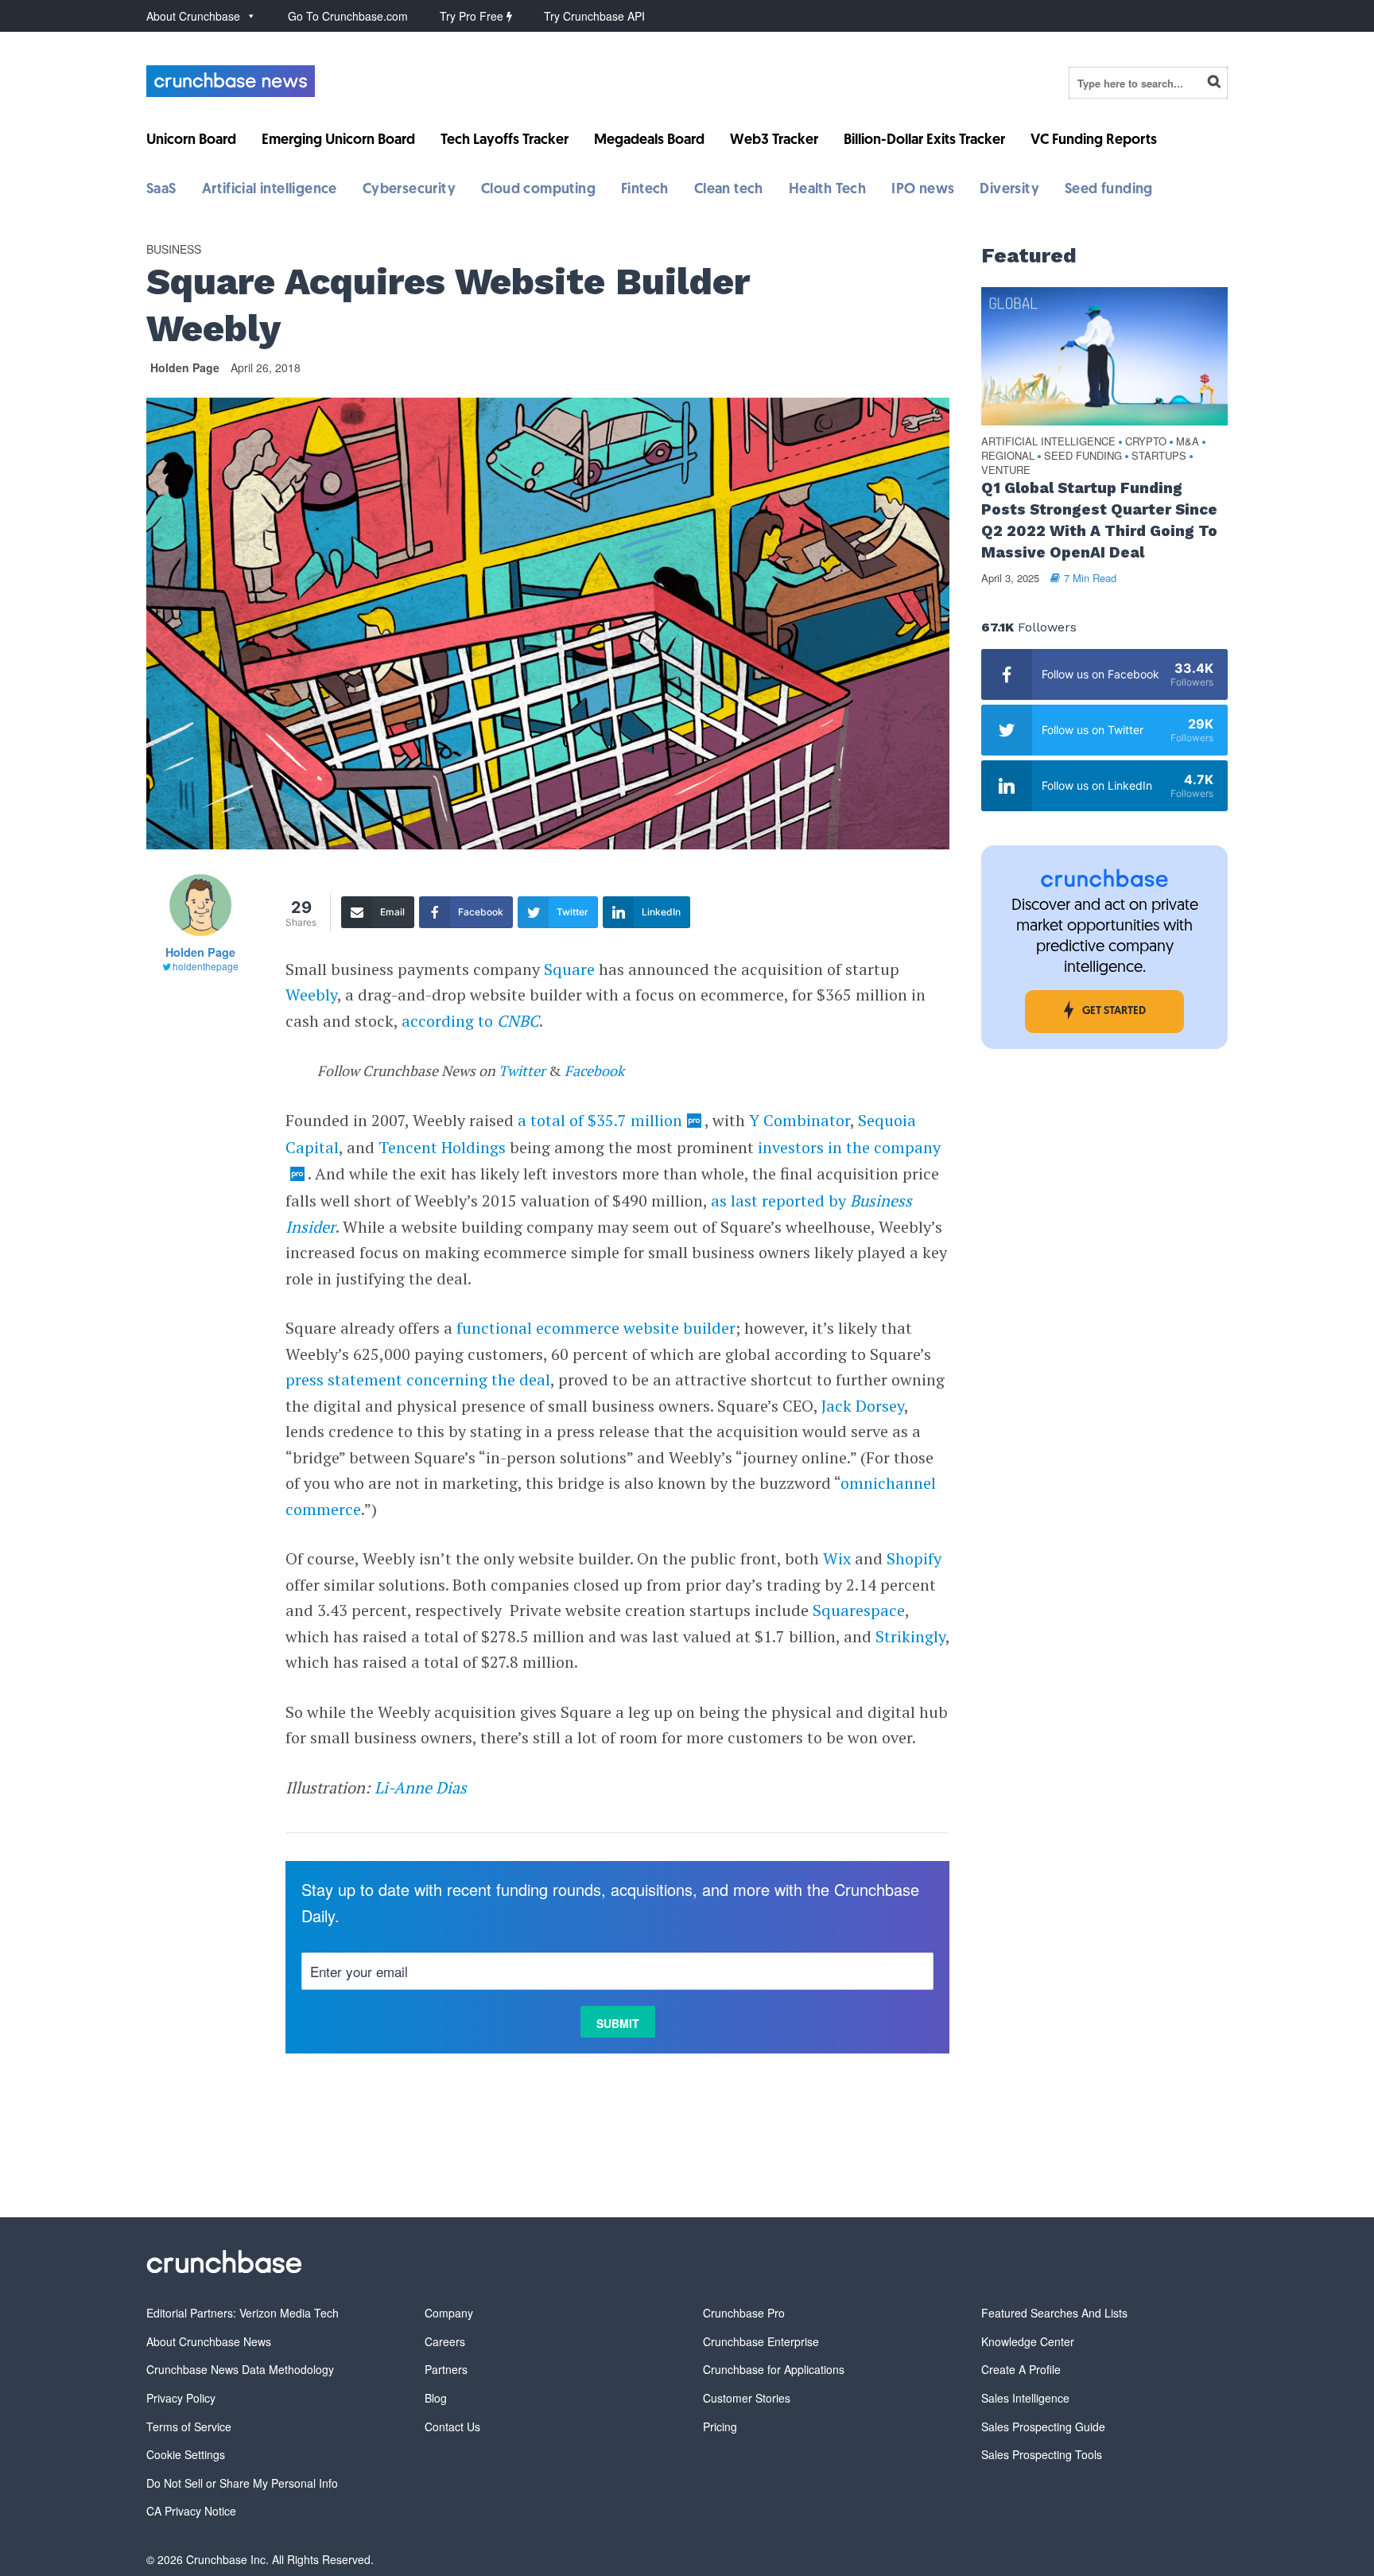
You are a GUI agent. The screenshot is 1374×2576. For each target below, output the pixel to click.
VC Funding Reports (1094, 141)
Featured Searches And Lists (1054, 2313)
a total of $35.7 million (600, 1120)
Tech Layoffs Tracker (505, 141)
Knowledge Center (1028, 2341)
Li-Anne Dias (421, 1787)
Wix (837, 1558)
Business (174, 249)
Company (449, 2313)
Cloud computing (538, 190)
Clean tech (729, 190)
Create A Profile (1021, 2369)
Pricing (720, 2426)
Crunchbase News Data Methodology (240, 2369)
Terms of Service (189, 2426)
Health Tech (827, 190)
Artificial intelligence (270, 190)
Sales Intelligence (1025, 2398)
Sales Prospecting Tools (1042, 2454)
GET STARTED (1114, 1011)
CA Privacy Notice (191, 2511)
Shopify (914, 1558)
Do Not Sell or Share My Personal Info (242, 2483)
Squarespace (859, 1610)
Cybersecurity (409, 190)
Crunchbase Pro (744, 2313)
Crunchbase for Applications (774, 2369)
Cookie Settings (186, 2454)
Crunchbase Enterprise (761, 2341)
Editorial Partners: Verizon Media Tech (243, 2313)
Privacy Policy (181, 2398)
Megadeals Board (649, 141)
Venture (1006, 470)
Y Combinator (800, 1120)
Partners (446, 2369)
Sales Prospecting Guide (1043, 2426)
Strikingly (910, 1636)
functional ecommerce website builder (596, 1328)
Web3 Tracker (774, 141)
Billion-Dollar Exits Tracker (924, 141)
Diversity (1009, 190)
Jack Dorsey (863, 1406)
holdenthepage (206, 966)
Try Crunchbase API (594, 16)
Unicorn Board (191, 141)
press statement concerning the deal (418, 1379)
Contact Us (452, 2426)
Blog (436, 2398)
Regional (1008, 456)
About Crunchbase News (209, 2341)
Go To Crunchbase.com (348, 16)
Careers (445, 2341)
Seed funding (1109, 190)
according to (470, 1021)
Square (569, 969)
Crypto (1146, 442)
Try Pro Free (473, 16)
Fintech (645, 190)
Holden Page (185, 367)
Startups (1159, 456)
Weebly (311, 995)
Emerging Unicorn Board (338, 141)
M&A (1188, 442)
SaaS (161, 190)
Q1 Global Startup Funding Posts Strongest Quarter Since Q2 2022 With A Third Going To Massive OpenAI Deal (1099, 520)
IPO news (923, 190)
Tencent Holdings (442, 1147)
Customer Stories (747, 2398)
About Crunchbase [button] (193, 16)
